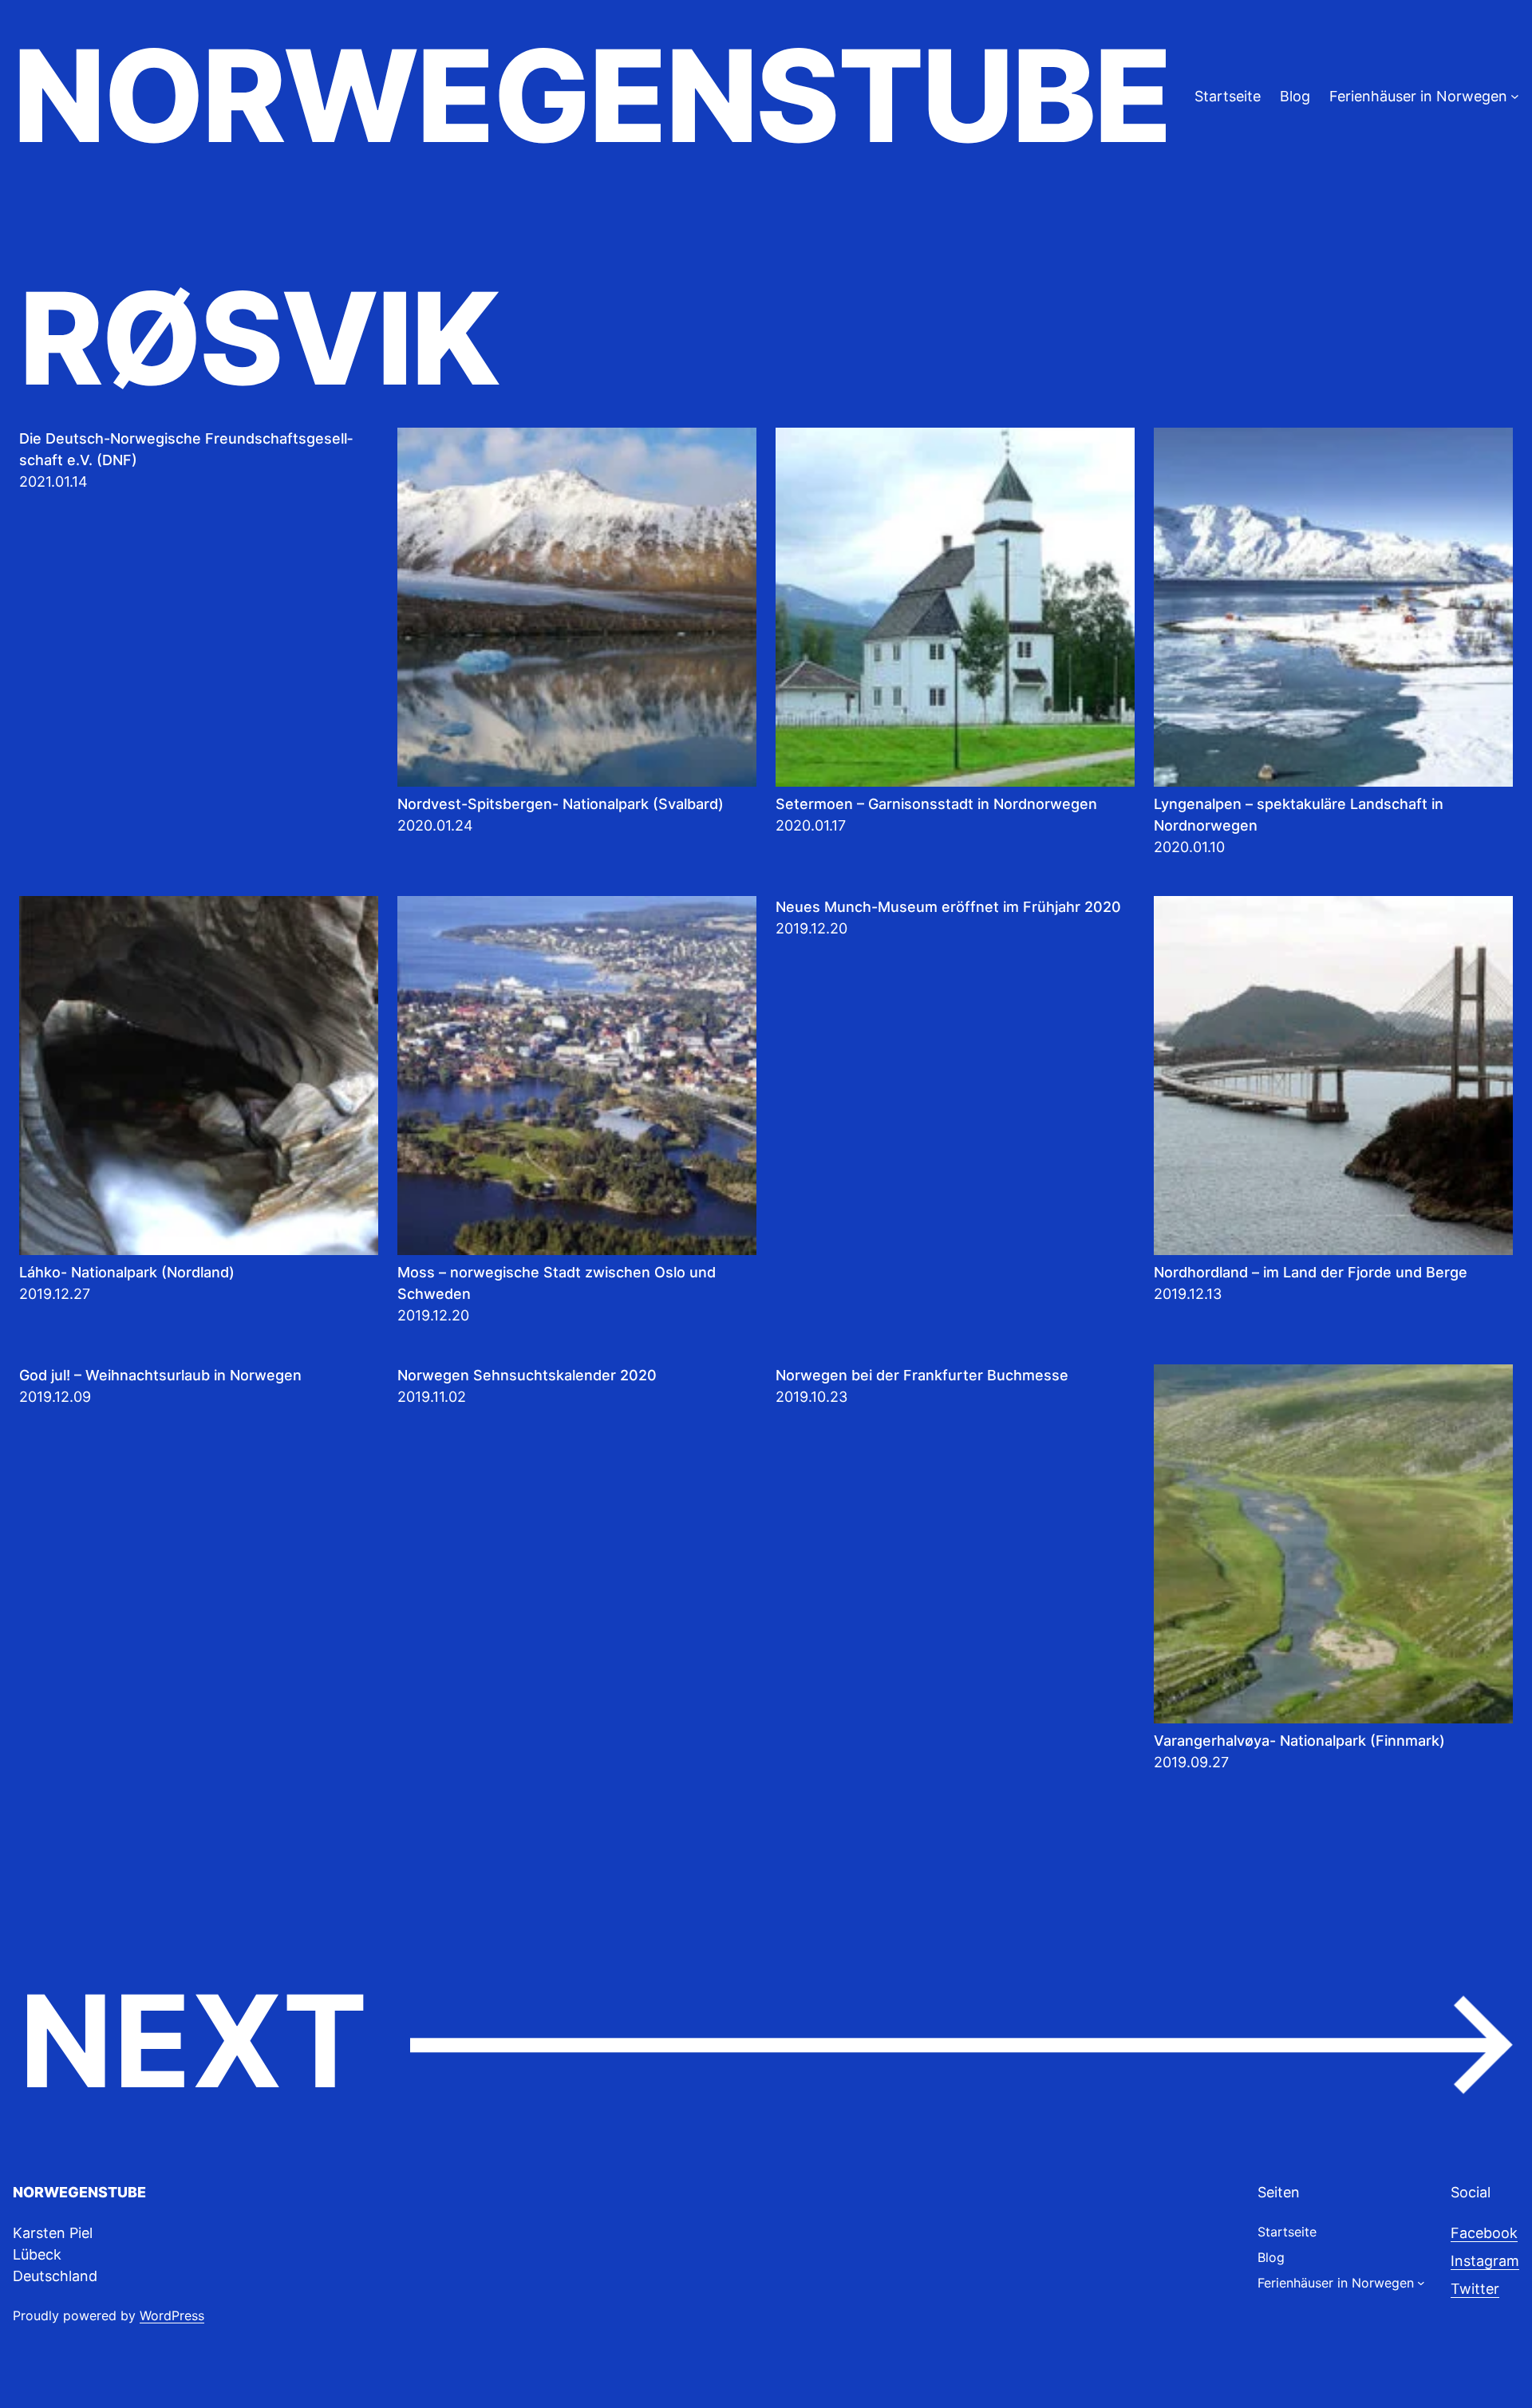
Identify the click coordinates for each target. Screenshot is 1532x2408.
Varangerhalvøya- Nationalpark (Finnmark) (1299, 1741)
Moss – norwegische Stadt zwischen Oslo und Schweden (557, 1283)
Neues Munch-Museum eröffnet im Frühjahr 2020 (948, 907)
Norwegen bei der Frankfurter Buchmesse (922, 1375)
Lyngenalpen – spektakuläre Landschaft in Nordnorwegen (1299, 815)
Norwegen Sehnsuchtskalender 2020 (527, 1375)
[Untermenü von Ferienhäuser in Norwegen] (1515, 96)
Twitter (1475, 2289)
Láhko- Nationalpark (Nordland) (127, 1272)
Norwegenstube (591, 96)
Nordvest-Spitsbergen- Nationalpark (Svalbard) (561, 804)
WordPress (172, 2315)
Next (766, 2043)
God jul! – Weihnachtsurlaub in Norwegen (160, 1375)
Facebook (1484, 2233)
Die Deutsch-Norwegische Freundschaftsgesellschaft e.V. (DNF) (186, 449)
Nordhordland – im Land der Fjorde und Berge (1311, 1272)
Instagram (1485, 2261)
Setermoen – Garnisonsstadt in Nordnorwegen (936, 804)
